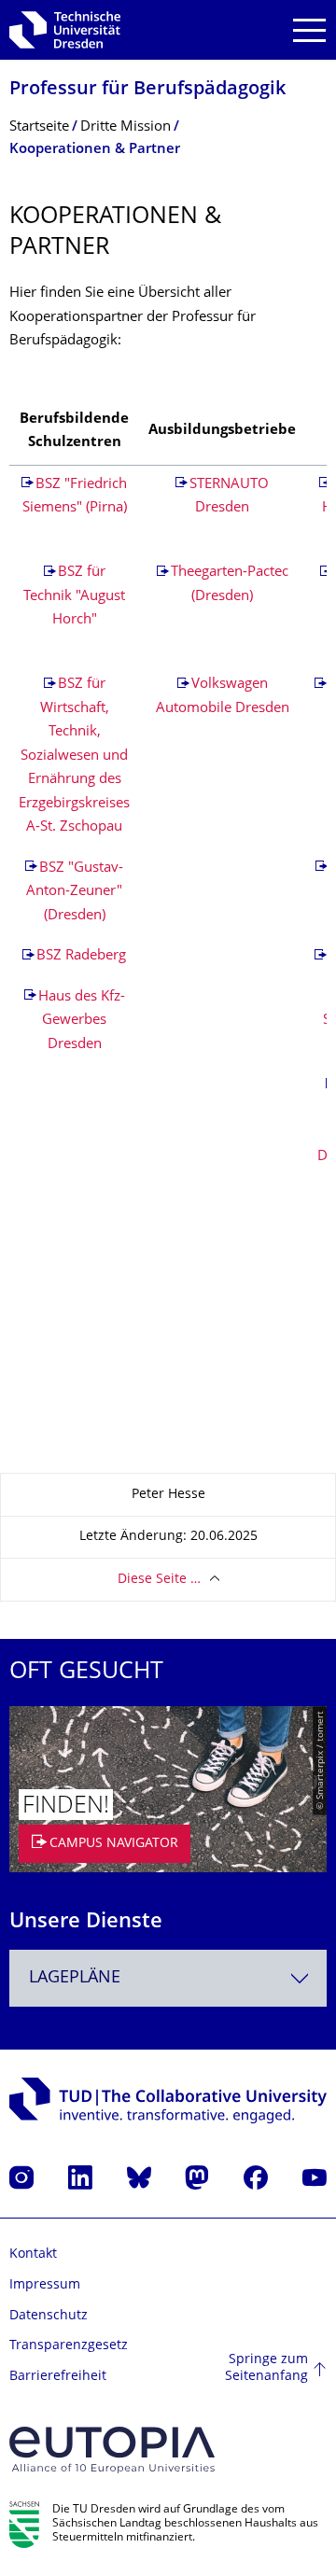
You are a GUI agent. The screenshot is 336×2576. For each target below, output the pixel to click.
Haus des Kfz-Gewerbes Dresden (82, 1021)
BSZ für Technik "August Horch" (74, 596)
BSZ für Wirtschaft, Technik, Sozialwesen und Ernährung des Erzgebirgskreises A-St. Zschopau (74, 756)
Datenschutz (49, 2316)
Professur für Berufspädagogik (147, 90)
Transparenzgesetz (69, 2346)
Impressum (45, 2285)
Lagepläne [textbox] (75, 1978)
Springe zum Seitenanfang (266, 2368)
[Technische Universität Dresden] (65, 30)
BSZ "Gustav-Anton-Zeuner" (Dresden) (75, 892)
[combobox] (168, 1978)
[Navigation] (309, 30)
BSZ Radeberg (81, 956)
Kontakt (33, 2254)
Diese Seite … (159, 1580)
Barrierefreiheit (58, 2377)
